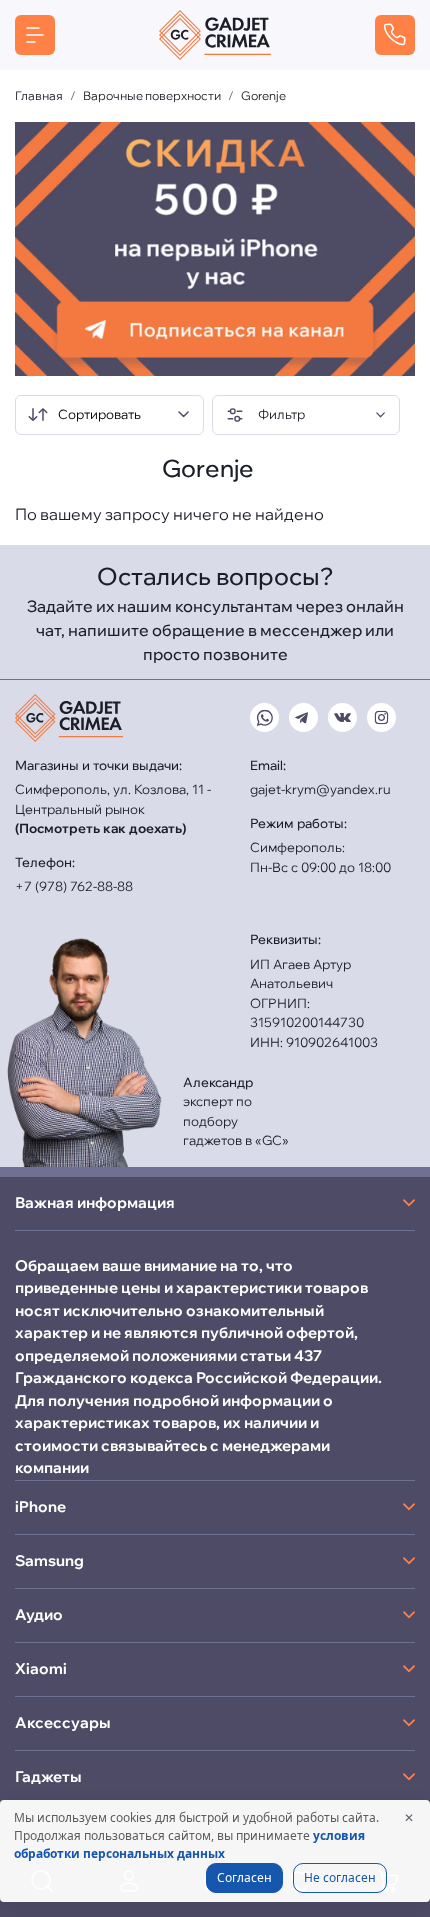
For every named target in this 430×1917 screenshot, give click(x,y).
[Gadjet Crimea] (215, 35)
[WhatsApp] (264, 717)
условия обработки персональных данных (189, 1844)
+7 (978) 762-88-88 (74, 886)
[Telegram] (303, 717)
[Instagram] (381, 717)
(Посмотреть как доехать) (100, 828)
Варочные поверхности (152, 95)
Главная (39, 95)
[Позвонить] (395, 35)
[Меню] (35, 35)
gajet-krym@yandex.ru (320, 789)
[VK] (342, 717)
